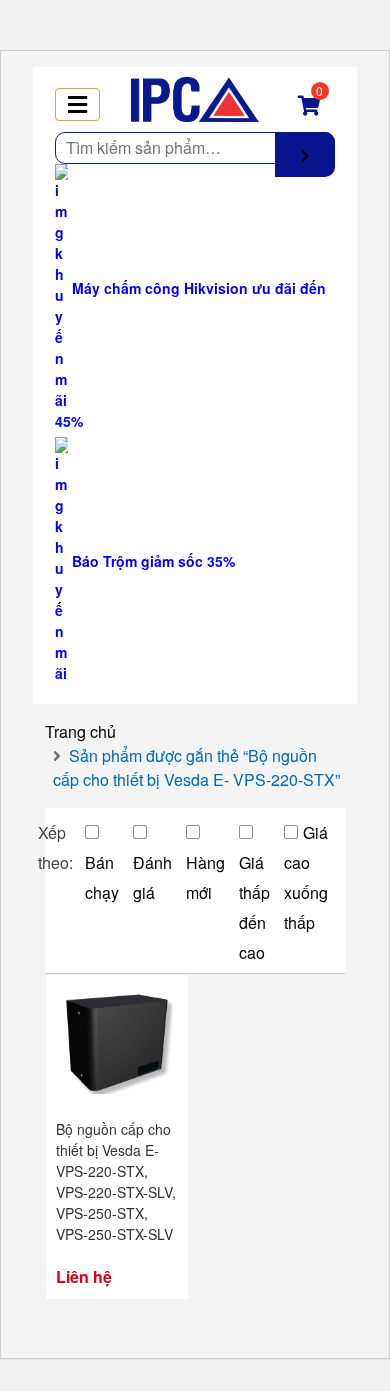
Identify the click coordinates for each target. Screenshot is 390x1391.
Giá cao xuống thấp (306, 877)
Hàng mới (205, 877)
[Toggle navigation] (77, 104)
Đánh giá (152, 877)
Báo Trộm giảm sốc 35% (151, 561)
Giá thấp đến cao (254, 907)
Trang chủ (80, 731)
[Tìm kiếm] (305, 154)
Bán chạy (102, 877)
